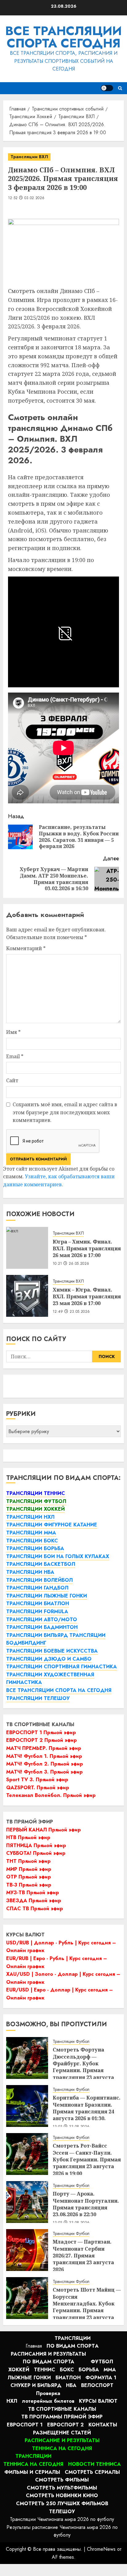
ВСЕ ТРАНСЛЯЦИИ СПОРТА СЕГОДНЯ (63, 37)
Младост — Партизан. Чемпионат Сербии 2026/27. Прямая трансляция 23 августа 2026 (83, 2256)
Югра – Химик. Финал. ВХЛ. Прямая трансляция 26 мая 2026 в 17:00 (87, 1249)
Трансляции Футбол (71, 2042)
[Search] (120, 88)
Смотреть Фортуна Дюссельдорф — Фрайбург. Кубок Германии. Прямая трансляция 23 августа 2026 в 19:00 (83, 2067)
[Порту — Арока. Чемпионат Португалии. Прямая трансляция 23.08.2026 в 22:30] (27, 2202)
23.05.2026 (80, 1312)
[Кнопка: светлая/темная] (107, 88)
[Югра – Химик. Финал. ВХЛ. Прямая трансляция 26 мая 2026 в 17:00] (27, 1248)
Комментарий (26, 948)
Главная (34, 2346)
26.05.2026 (79, 1264)
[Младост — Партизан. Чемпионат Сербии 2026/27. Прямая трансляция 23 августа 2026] (27, 2250)
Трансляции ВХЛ (29, 157)
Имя (13, 1032)
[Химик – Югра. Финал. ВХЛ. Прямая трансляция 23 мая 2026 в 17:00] (27, 1296)
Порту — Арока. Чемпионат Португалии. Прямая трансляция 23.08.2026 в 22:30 (86, 2204)
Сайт (12, 1080)
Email (15, 1056)
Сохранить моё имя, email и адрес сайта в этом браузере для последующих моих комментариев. (65, 1112)
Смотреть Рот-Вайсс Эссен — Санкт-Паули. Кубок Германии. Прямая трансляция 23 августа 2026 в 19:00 (87, 2160)
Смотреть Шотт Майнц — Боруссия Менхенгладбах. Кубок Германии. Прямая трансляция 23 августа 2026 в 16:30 (87, 2307)
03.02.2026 (35, 198)
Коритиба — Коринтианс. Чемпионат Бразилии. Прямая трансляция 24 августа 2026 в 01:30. (87, 2108)
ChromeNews (101, 2549)
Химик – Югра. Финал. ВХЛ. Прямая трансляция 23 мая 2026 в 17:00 (87, 1297)
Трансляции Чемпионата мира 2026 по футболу (62, 2519)
